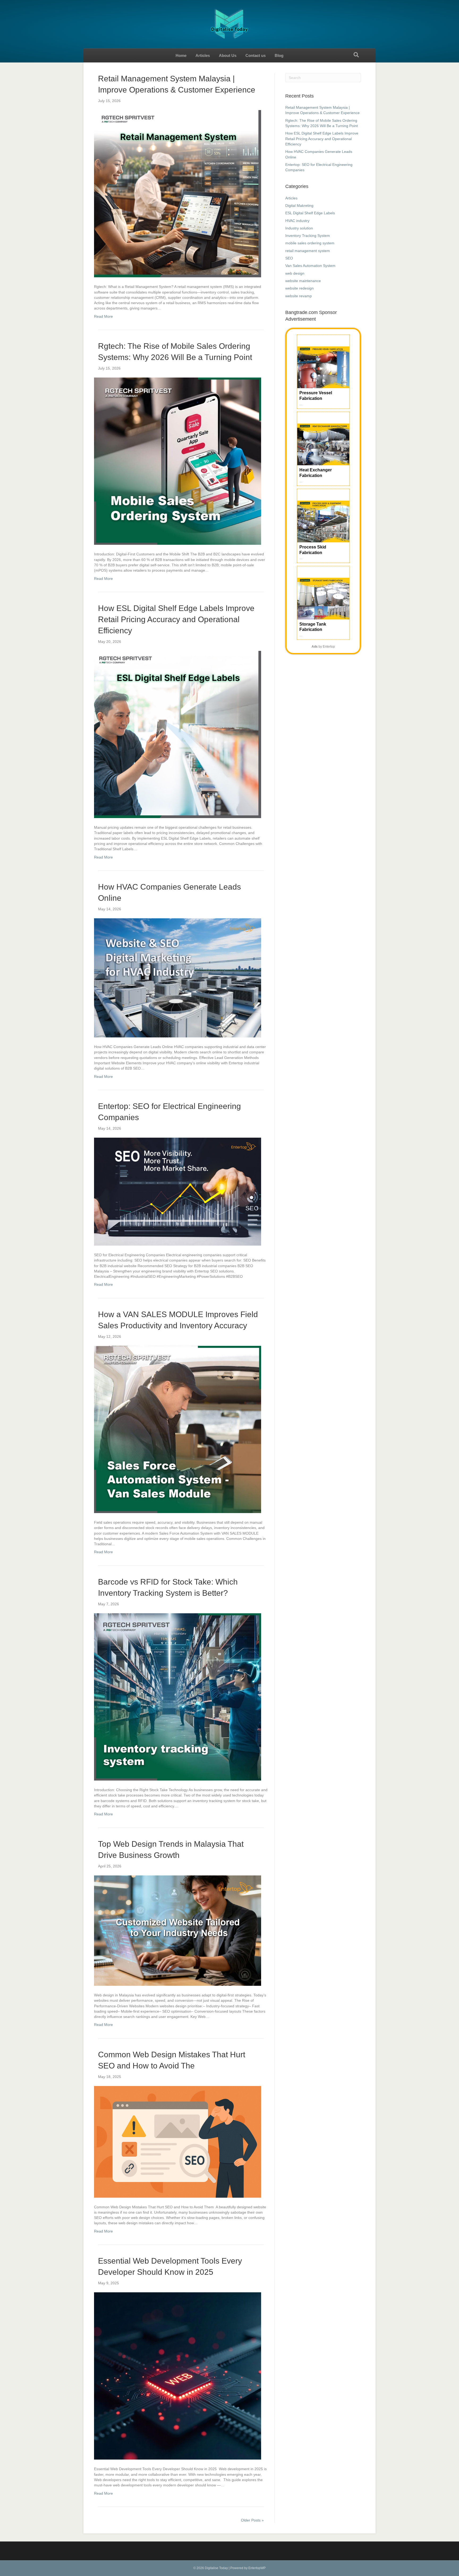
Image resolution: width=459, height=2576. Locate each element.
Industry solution (299, 228)
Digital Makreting (299, 206)
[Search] (356, 55)
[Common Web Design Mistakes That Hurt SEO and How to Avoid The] (178, 2142)
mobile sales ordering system (310, 243)
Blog (279, 55)
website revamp (299, 296)
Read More (103, 316)
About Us (228, 55)
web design (295, 273)
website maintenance (303, 281)
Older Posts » (252, 2520)
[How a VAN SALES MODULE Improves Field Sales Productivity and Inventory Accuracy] (178, 1429)
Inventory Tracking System (308, 236)
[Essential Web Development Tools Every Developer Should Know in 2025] (178, 2376)
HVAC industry (297, 221)
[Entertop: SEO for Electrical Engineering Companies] (178, 1191)
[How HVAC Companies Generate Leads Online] (178, 978)
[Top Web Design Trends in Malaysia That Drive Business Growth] (178, 1930)
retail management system (308, 251)
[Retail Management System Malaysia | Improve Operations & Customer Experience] (178, 194)
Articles (203, 55)
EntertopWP (257, 2568)
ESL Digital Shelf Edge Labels (310, 213)
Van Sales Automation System (310, 266)
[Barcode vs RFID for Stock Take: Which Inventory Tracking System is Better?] (178, 1697)
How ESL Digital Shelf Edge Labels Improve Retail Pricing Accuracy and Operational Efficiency (176, 619)
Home (181, 55)
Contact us (256, 55)
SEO (289, 258)
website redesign (299, 288)
